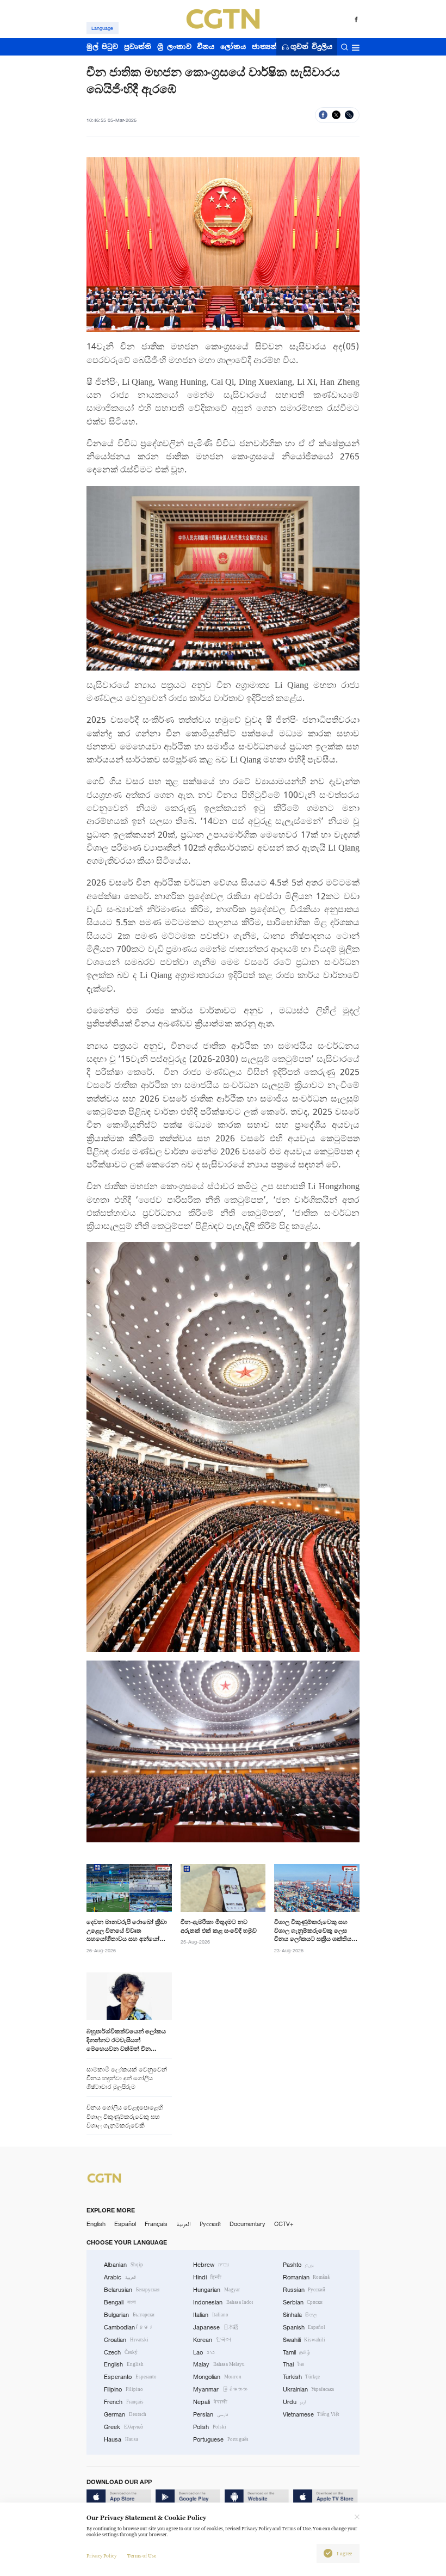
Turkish (302, 2377)
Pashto (299, 2265)
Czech (121, 2352)
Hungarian (216, 2290)
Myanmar (220, 2389)
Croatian (126, 2340)
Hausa (121, 2439)
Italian (211, 2315)
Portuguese (221, 2439)
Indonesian (223, 2302)
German (125, 2414)
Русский (210, 2224)
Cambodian (129, 2327)
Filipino (123, 2389)
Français (156, 2224)
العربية (184, 2224)
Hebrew (211, 2265)
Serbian (303, 2302)
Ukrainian (309, 2389)
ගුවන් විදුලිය (311, 47)
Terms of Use (142, 2556)
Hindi (207, 2277)
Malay (219, 2364)
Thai (294, 2364)
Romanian (306, 2277)
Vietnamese (311, 2414)
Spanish (304, 2327)
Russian (304, 2290)
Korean (212, 2340)
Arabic (120, 2277)
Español (125, 2224)
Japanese (216, 2327)
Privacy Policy (101, 2556)
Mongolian (217, 2377)
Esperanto (130, 2377)
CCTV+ (284, 2224)
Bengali (120, 2302)
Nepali (210, 2402)
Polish (210, 2427)
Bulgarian (129, 2315)
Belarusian (132, 2290)
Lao (204, 2352)
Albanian (123, 2265)
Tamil (297, 2352)
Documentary (247, 2224)
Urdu (295, 2402)
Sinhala (300, 2315)
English (96, 2224)
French (124, 2402)
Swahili (304, 2340)
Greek (123, 2427)
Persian (210, 2414)
